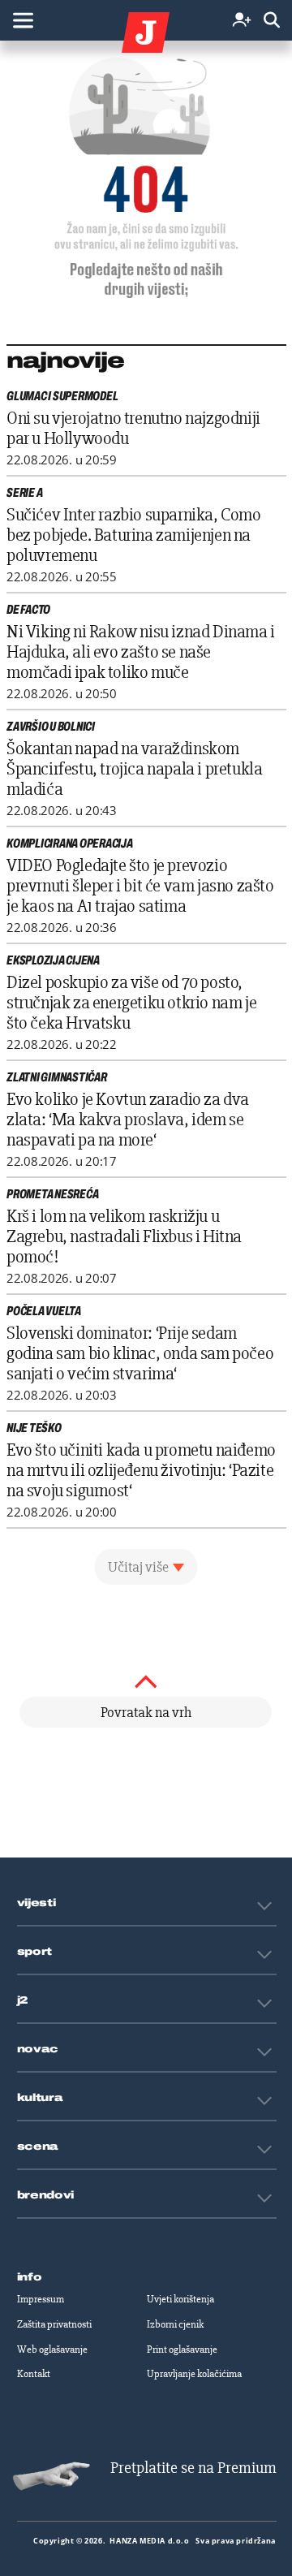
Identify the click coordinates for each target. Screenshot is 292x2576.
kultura (40, 2098)
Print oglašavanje (182, 2349)
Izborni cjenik (175, 2324)
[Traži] (272, 21)
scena (38, 2147)
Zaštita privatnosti (54, 2324)
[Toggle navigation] (23, 20)
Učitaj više (138, 1567)
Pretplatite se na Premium (193, 2468)
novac (38, 2049)
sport (35, 1952)
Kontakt (34, 2374)
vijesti (36, 1903)
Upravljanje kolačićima (194, 2374)
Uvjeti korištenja (180, 2299)
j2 (23, 2000)
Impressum (41, 2299)
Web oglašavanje (52, 2349)
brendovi (46, 2195)
